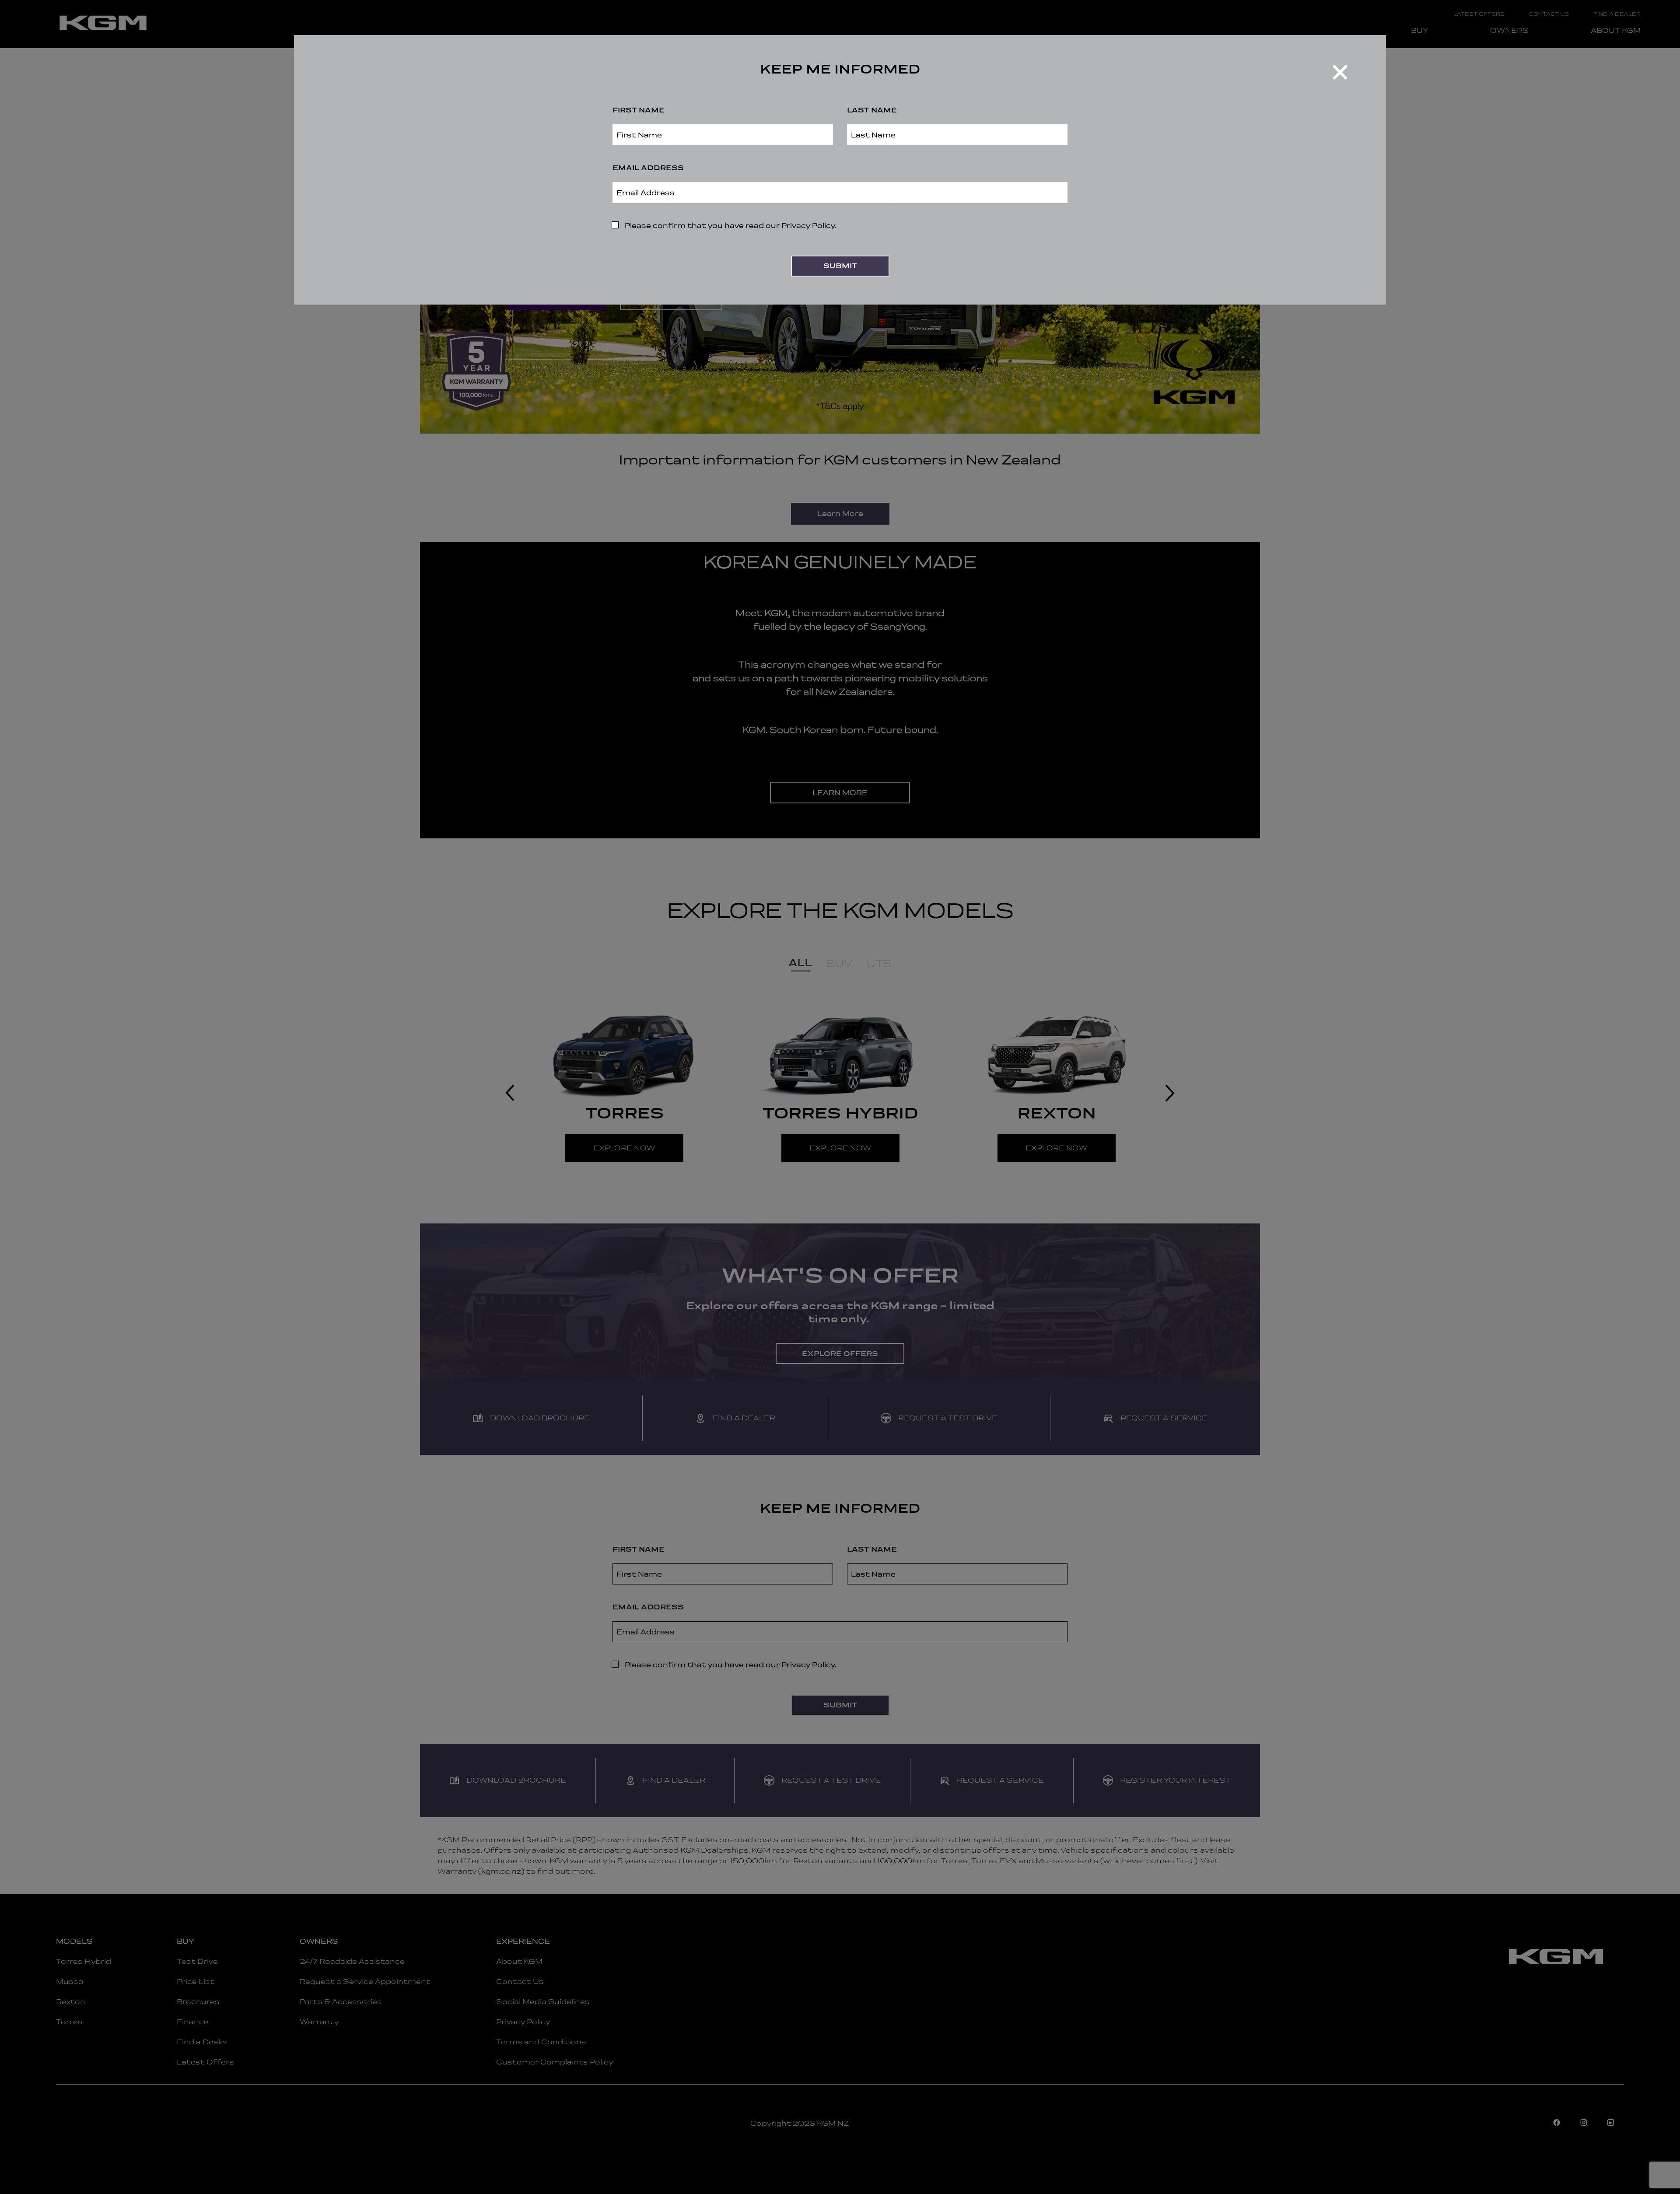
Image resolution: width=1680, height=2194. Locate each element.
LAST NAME (872, 110)
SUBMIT (840, 266)
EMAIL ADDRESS (648, 168)
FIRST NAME (639, 110)
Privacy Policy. (809, 226)
